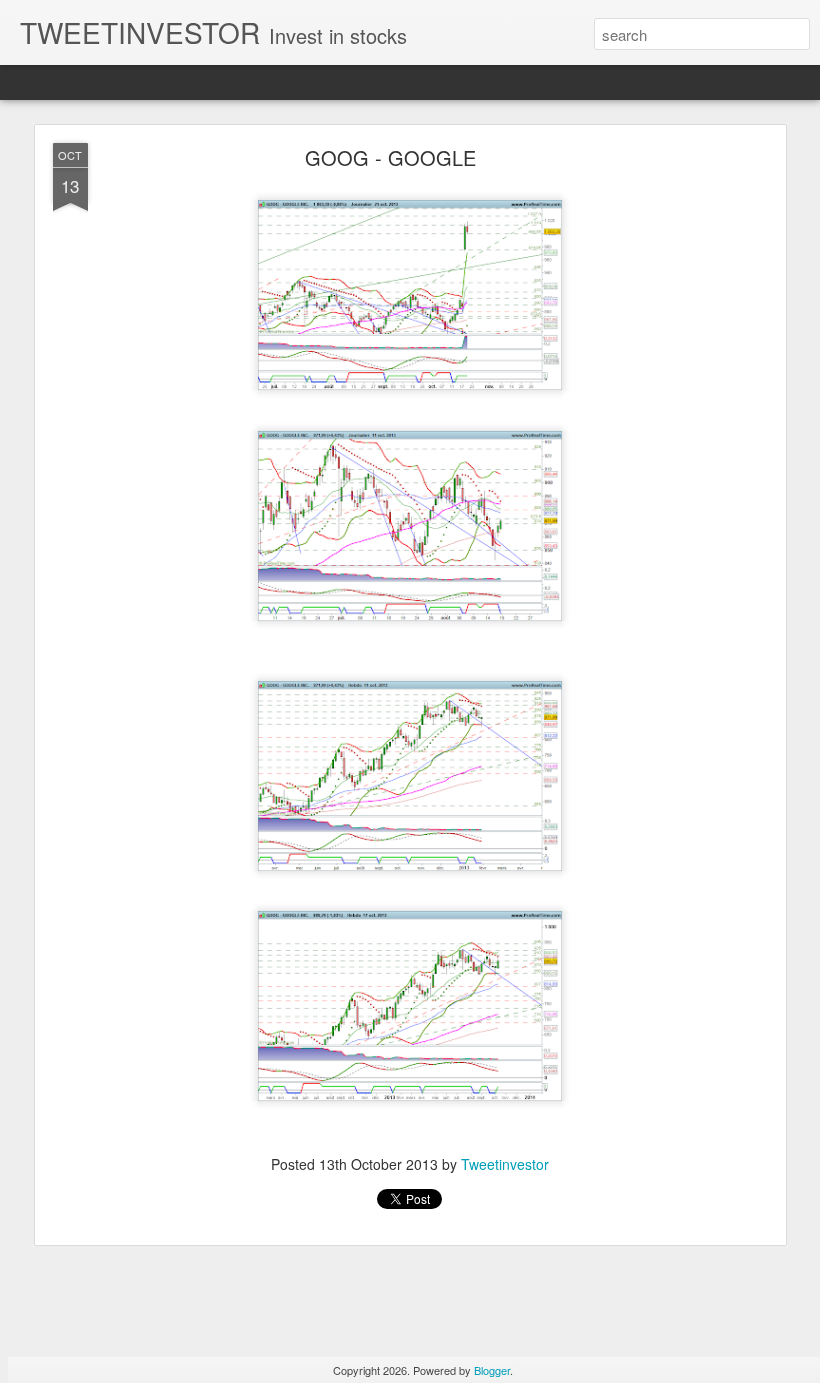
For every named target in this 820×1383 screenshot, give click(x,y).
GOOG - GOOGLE (390, 157)
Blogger (492, 1370)
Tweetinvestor (505, 1164)
